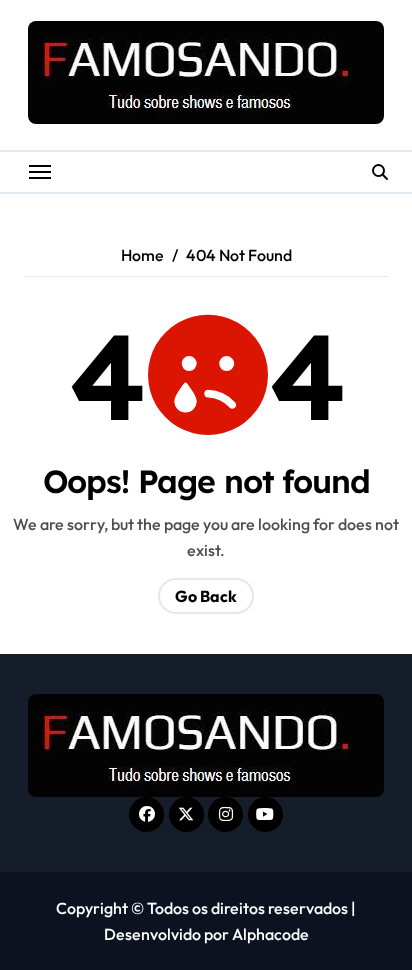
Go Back (206, 596)
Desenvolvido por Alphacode (206, 934)
